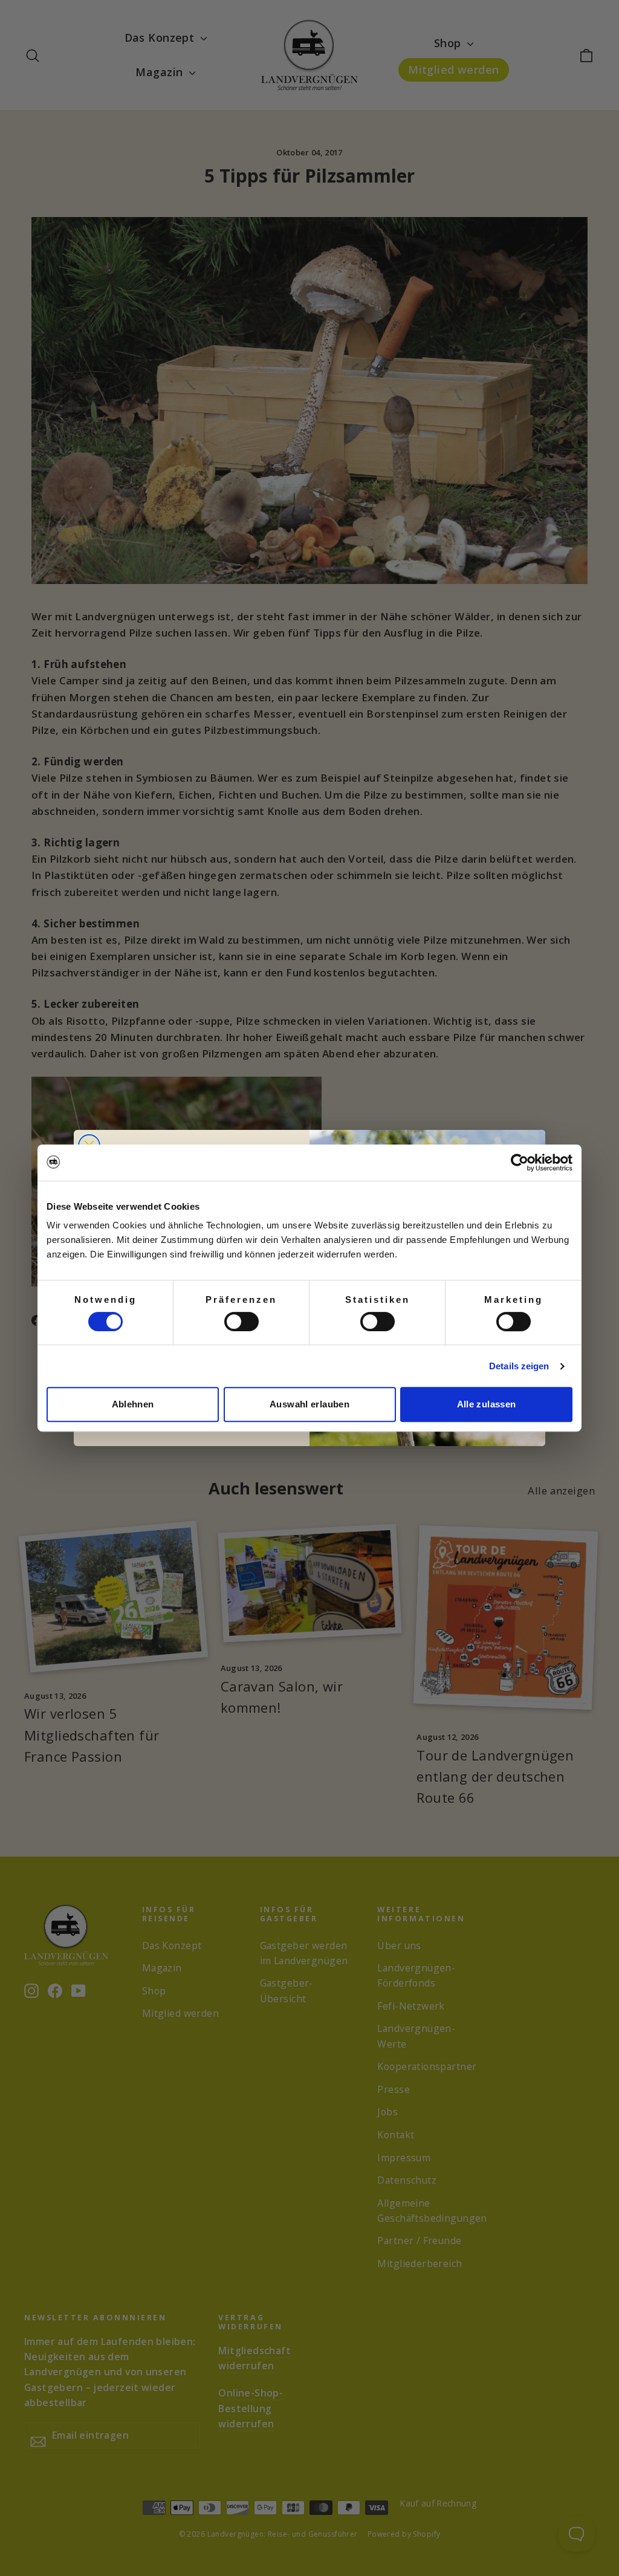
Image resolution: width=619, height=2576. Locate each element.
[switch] (241, 1322)
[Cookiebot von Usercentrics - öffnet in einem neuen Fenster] (520, 1163)
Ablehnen (133, 1404)
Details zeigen (519, 1366)
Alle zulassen (487, 1404)
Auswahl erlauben (309, 1404)
